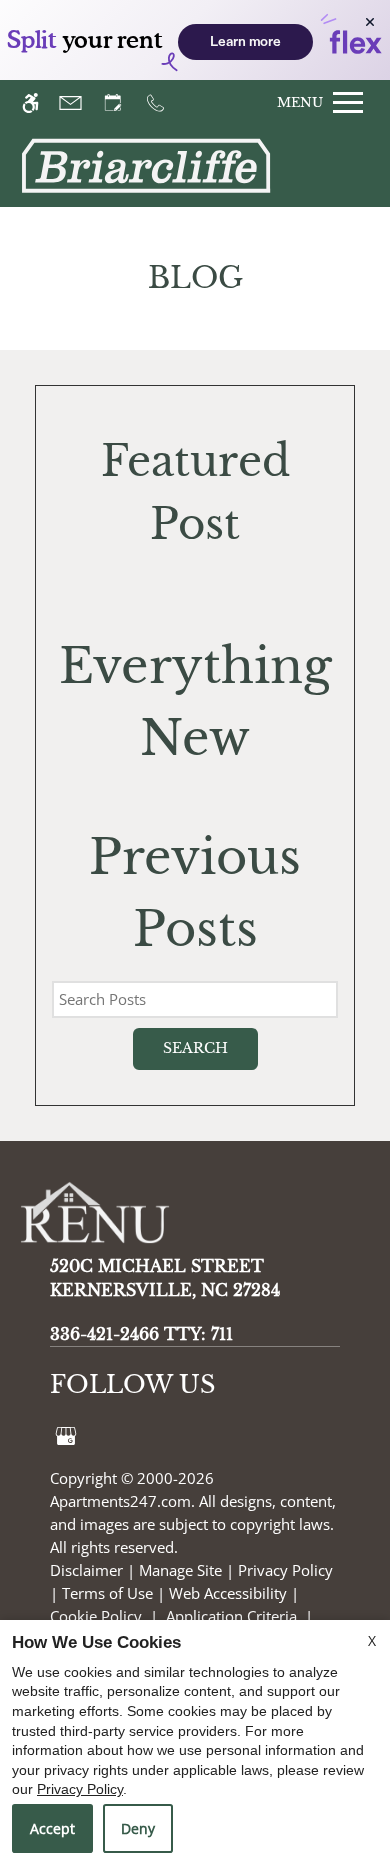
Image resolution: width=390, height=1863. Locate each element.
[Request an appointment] (122, 102)
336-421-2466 (141, 1334)
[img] (146, 166)
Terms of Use (107, 1593)
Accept (52, 1828)
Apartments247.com (120, 1501)
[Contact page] (79, 102)
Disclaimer (86, 1570)
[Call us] (164, 102)
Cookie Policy (96, 1616)
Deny (138, 1828)
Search (195, 1048)
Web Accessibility (228, 1593)
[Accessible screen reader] (39, 102)
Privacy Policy (285, 1570)
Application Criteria (231, 1616)
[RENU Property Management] (110, 1216)
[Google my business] (66, 1434)
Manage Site (180, 1570)
